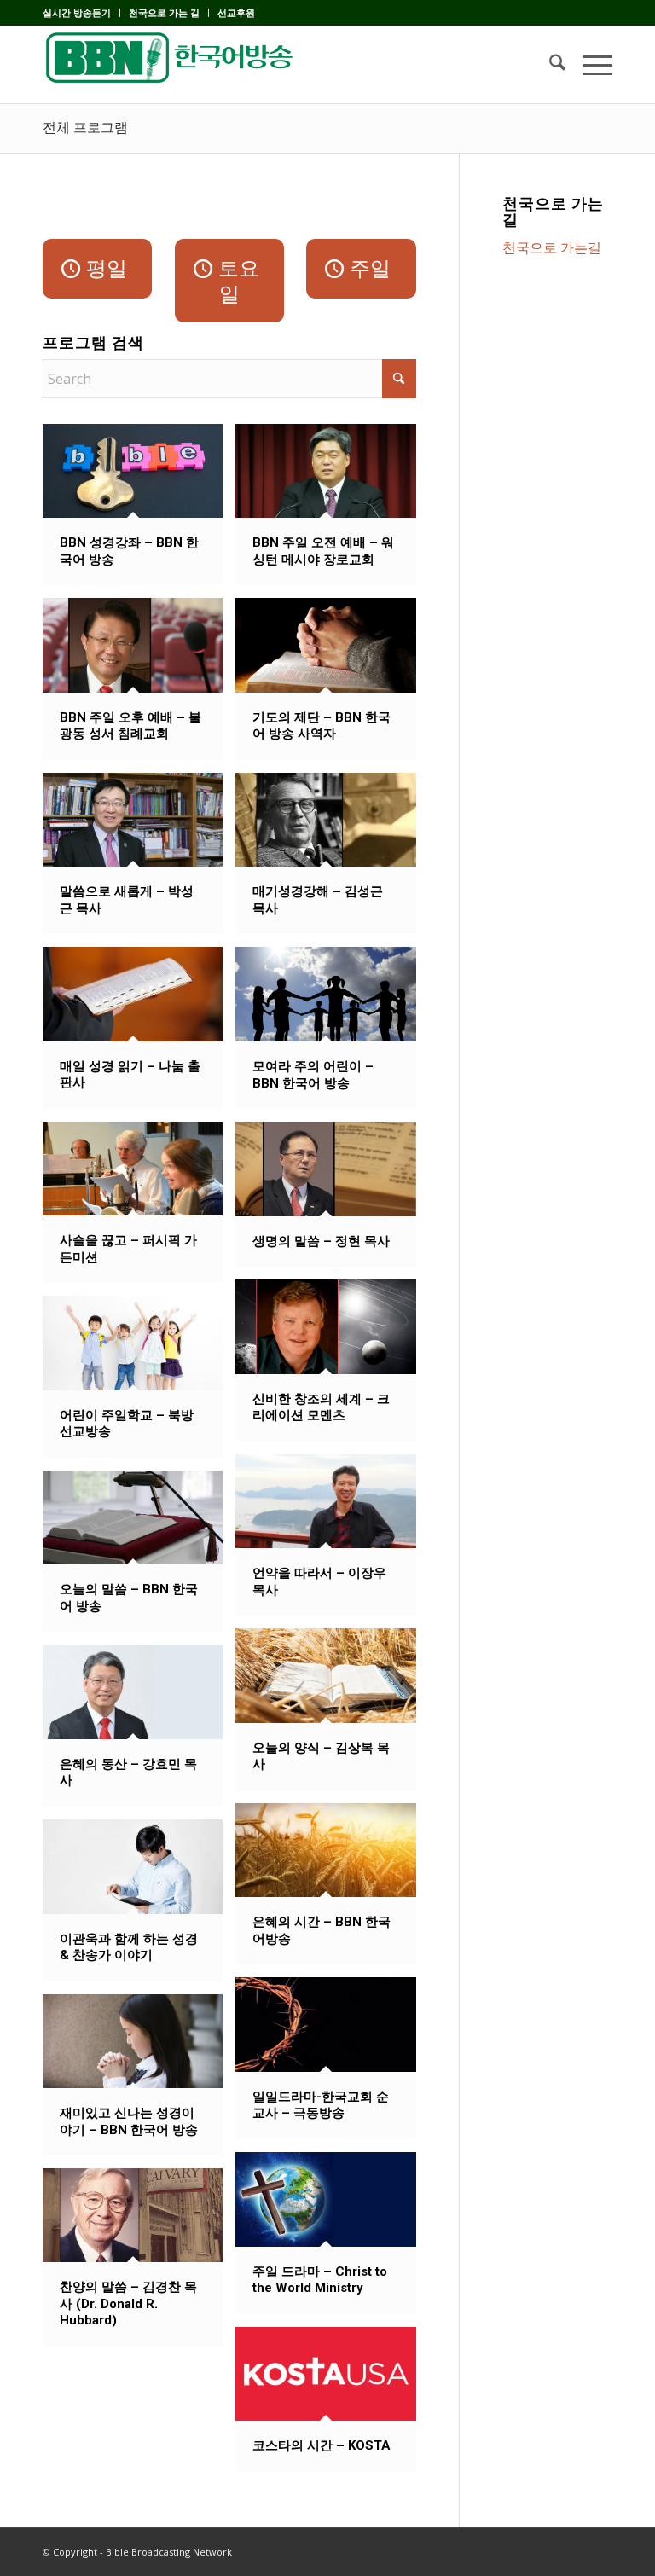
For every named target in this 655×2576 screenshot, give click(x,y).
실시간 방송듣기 (77, 12)
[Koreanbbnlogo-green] (171, 65)
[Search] (549, 65)
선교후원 (236, 12)
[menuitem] (81, 13)
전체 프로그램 (85, 128)
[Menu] (589, 65)
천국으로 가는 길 (164, 12)
